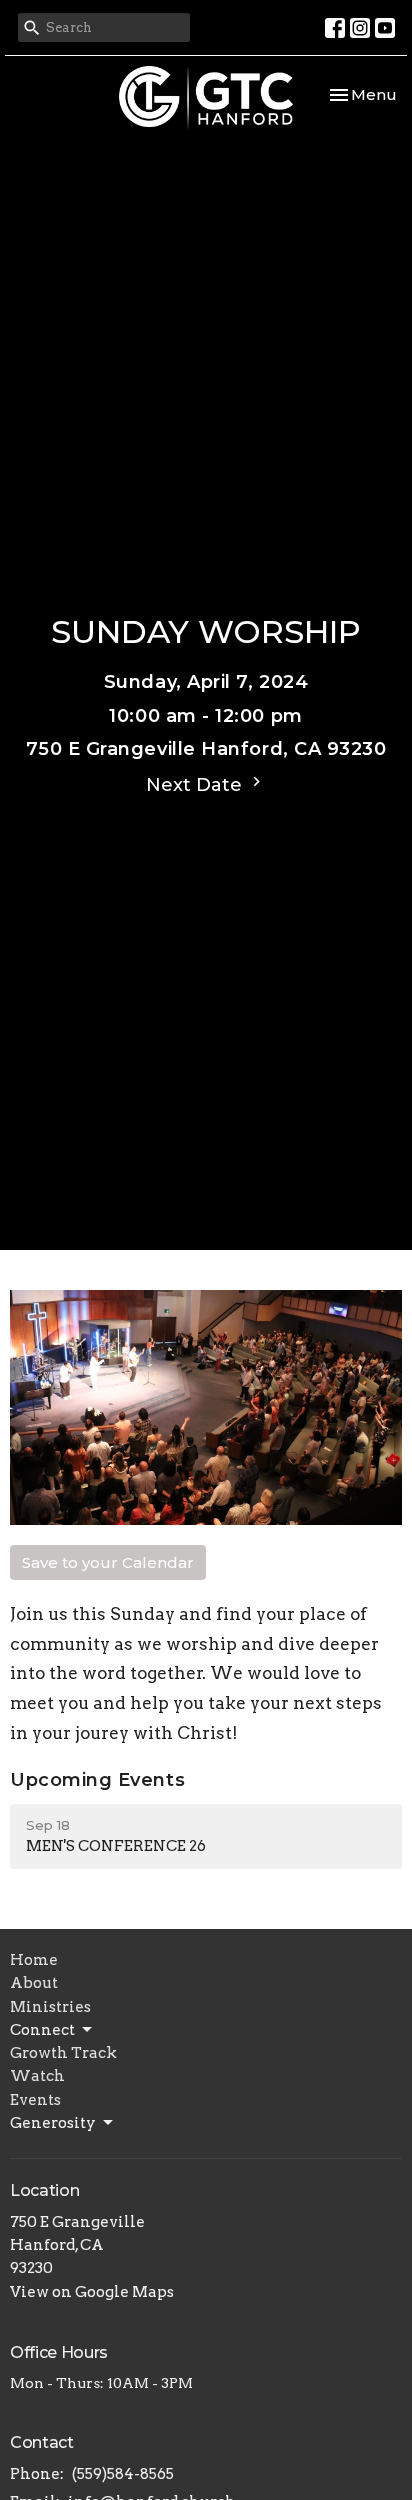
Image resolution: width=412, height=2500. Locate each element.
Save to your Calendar (108, 1562)
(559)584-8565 (123, 2474)
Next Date (196, 785)
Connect (42, 2030)
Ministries (50, 2007)
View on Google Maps (92, 2292)
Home (34, 1960)
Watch (37, 2076)
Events (35, 2100)
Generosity (53, 2123)
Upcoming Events (97, 1780)
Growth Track (63, 2053)
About (34, 1983)
